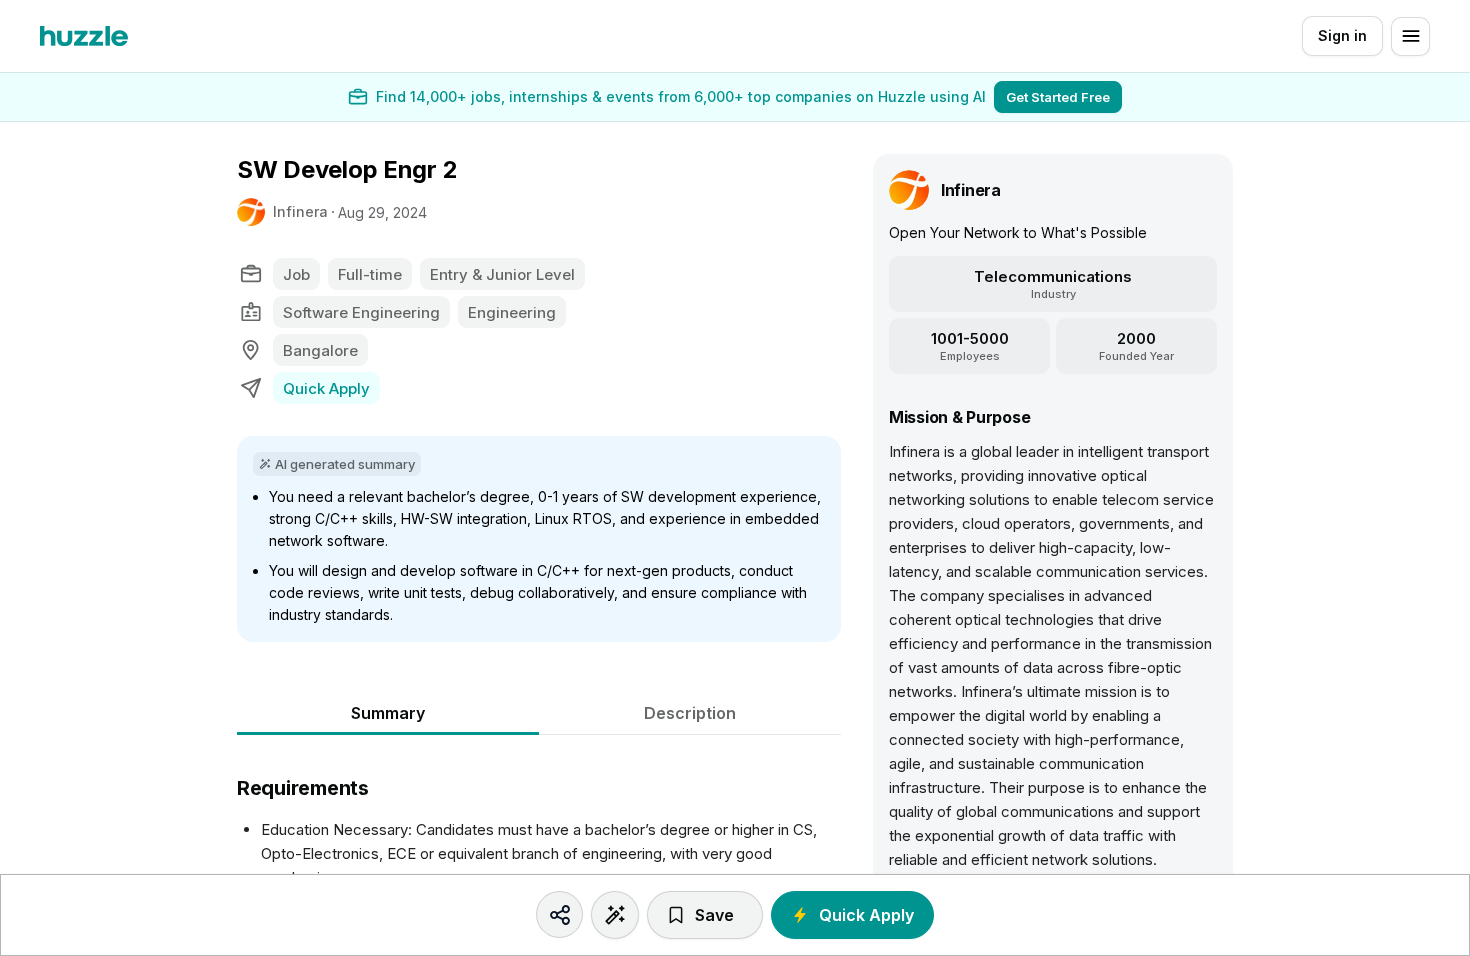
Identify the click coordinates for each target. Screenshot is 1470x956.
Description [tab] (690, 713)
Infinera (300, 211)
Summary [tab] (388, 713)
